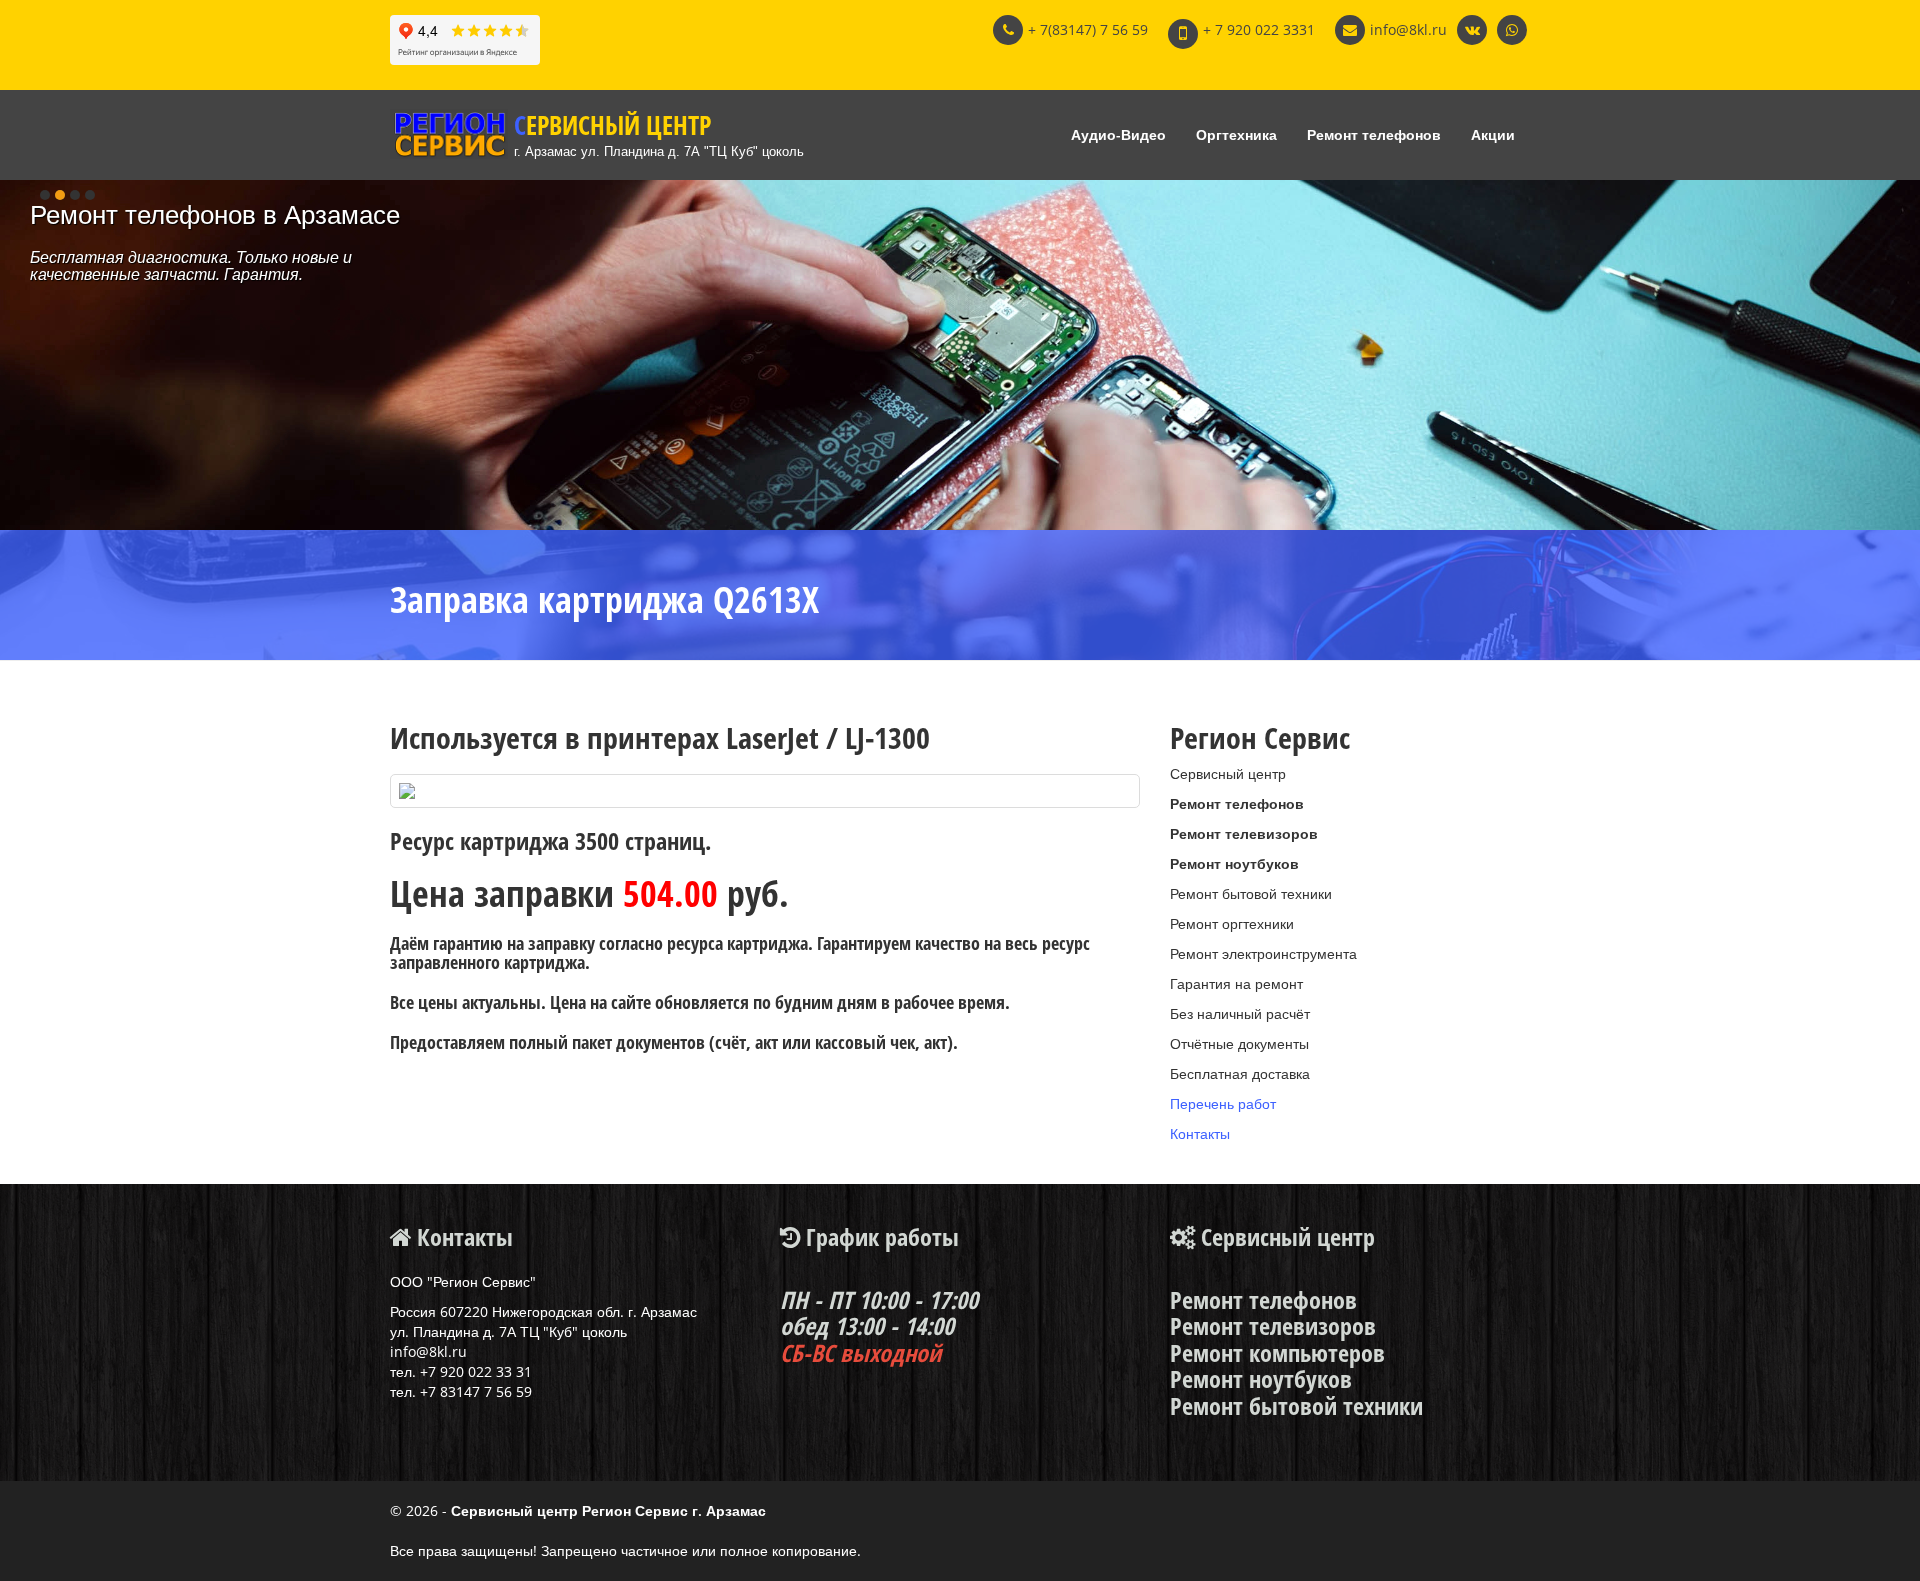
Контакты (1200, 1133)
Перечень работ (1223, 1103)
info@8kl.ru (1408, 29)
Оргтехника (1236, 134)
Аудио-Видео (1118, 134)
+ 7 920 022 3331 (1259, 29)
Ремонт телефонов (1374, 134)
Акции (1493, 134)
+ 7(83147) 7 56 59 (1088, 29)
